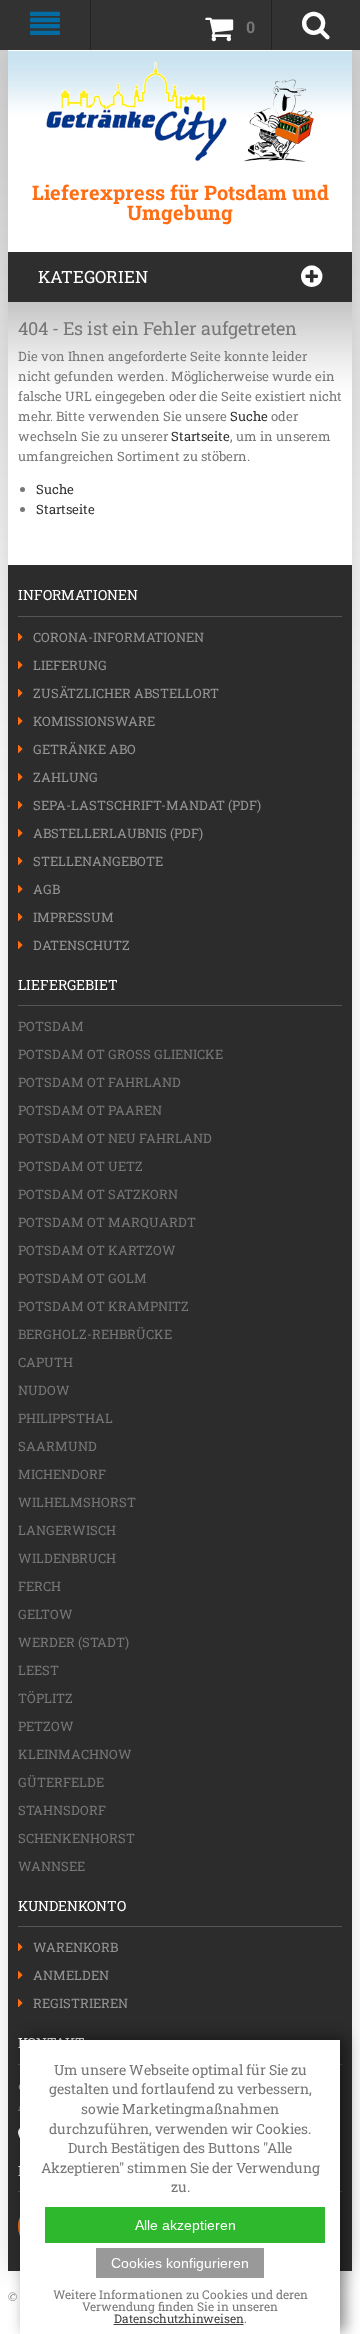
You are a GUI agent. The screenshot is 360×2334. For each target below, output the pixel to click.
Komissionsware (94, 721)
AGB (46, 889)
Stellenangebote (98, 861)
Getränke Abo (84, 749)
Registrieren (80, 2003)
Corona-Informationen (118, 637)
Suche (249, 416)
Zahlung (65, 777)
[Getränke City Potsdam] (180, 111)
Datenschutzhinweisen (179, 2318)
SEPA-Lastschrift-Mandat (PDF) (147, 805)
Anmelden (71, 1975)
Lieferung (70, 665)
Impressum (73, 917)
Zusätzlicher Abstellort (126, 693)
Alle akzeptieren (185, 2225)
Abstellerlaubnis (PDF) (118, 833)
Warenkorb (75, 1947)
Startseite (200, 436)
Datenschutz (81, 945)
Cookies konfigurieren (180, 2263)
